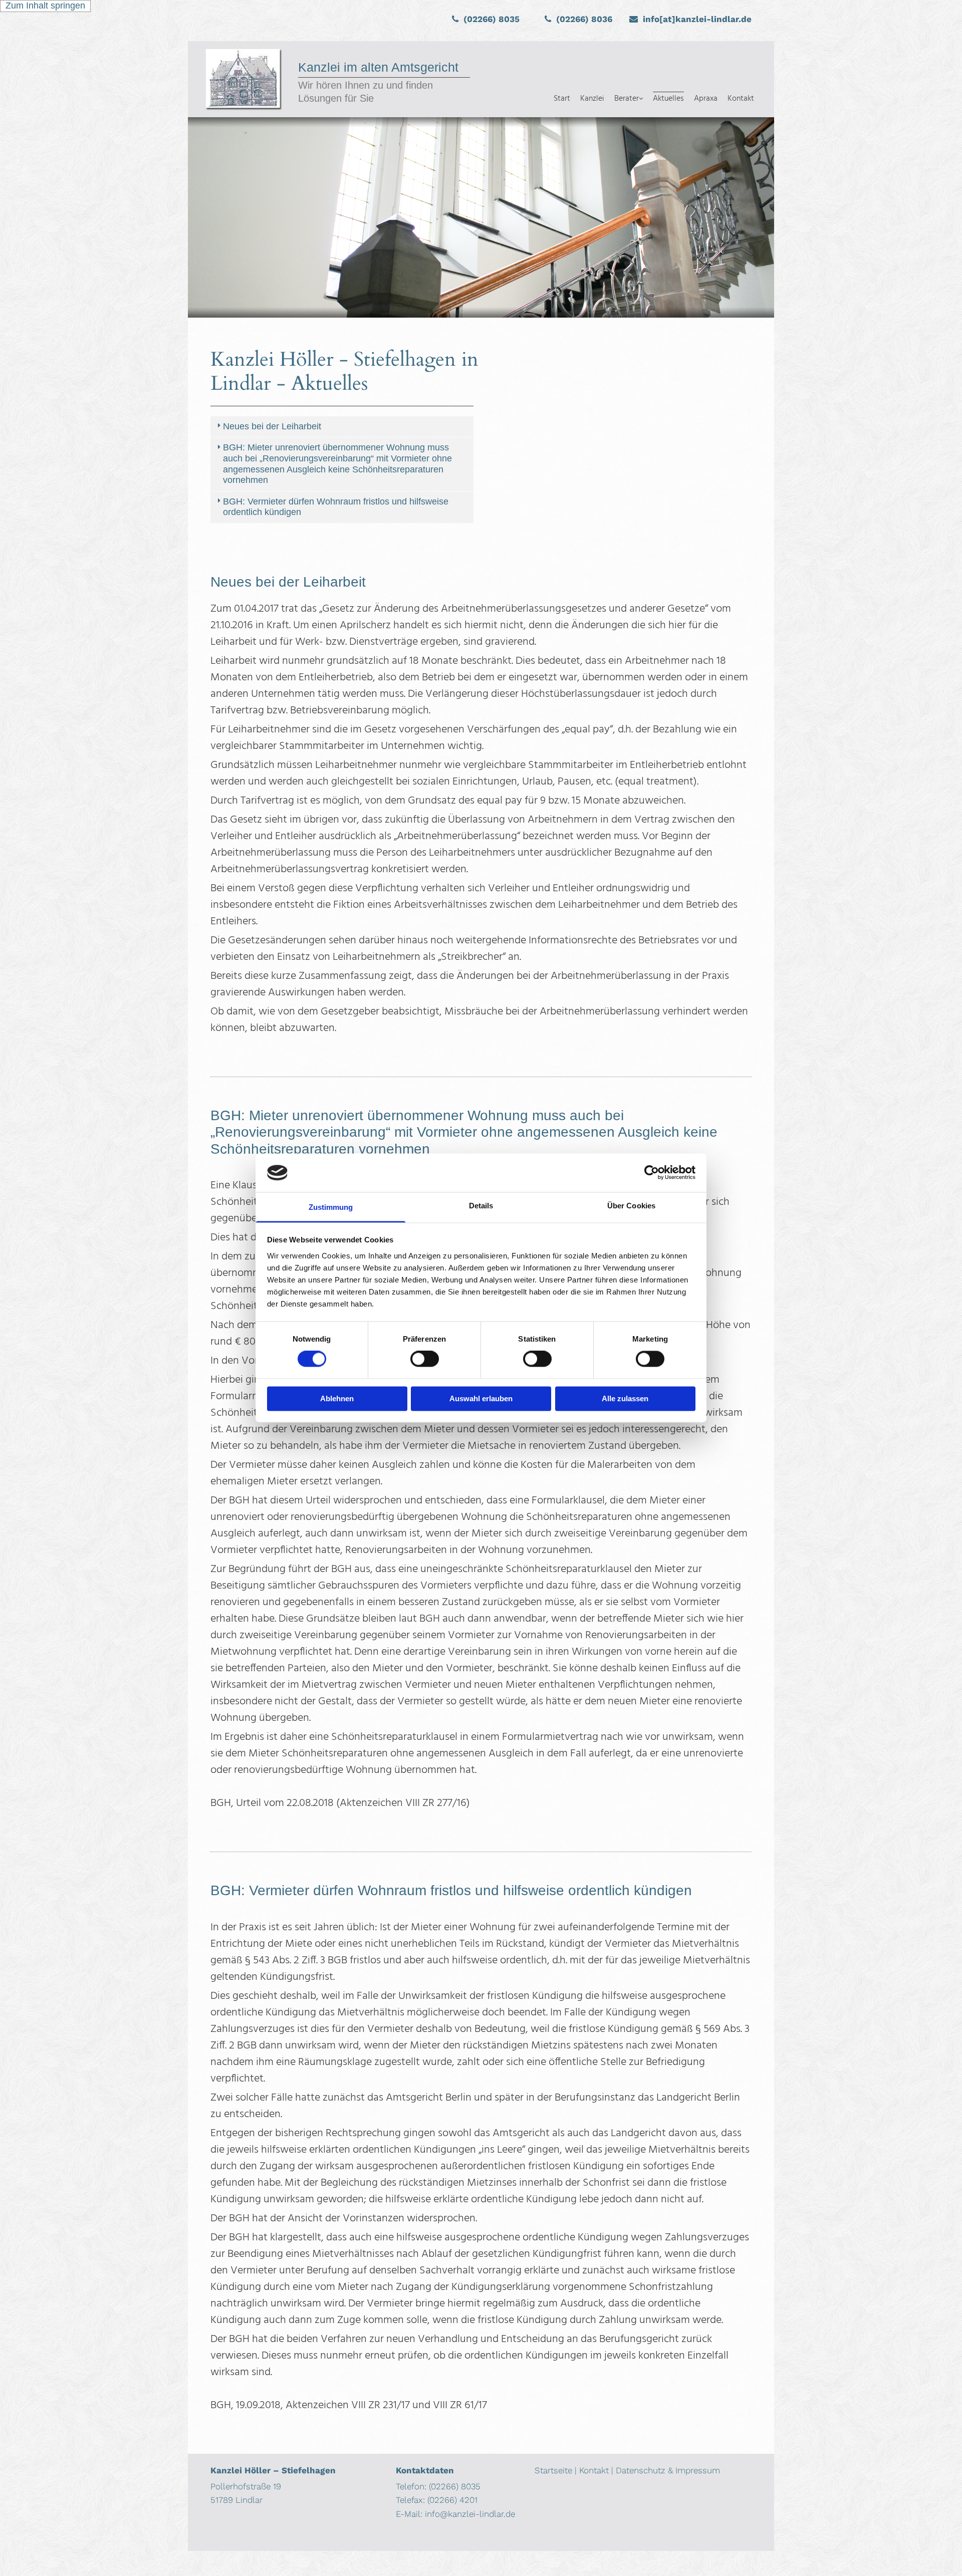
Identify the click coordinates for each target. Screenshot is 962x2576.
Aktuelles (668, 99)
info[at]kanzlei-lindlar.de (697, 19)
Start (562, 99)
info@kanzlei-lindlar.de (470, 2514)
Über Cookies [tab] (631, 1206)
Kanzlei (592, 99)
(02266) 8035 (492, 19)
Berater (627, 99)
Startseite (553, 2470)
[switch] (425, 1359)
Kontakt (741, 99)
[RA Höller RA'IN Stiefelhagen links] (640, 79)
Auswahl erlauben (481, 1398)
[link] (629, 79)
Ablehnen (337, 1398)
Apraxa (706, 99)
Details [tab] (481, 1206)
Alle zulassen (625, 1398)
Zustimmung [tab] (331, 1207)
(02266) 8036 (584, 19)
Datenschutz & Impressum (668, 2470)
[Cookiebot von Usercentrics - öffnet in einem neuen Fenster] (652, 1173)
